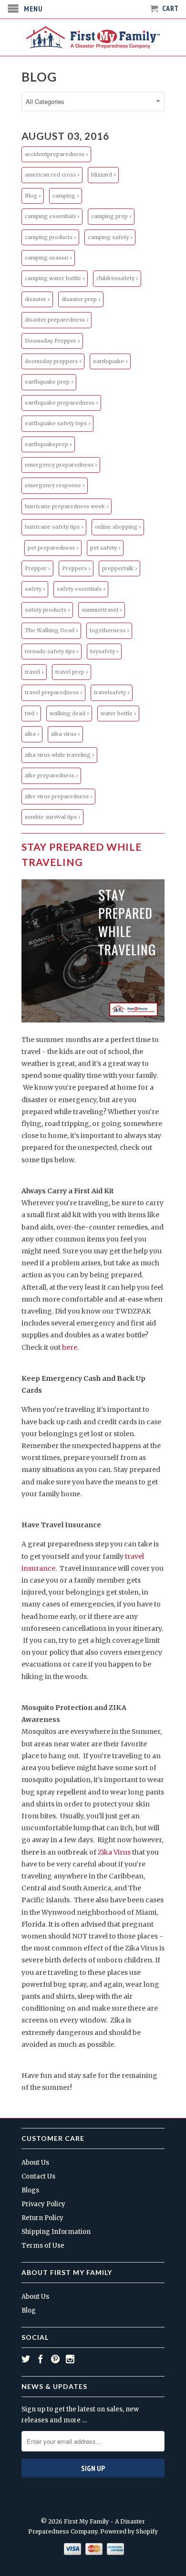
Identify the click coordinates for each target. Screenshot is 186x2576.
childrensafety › (117, 278)
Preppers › (76, 568)
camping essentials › (52, 216)
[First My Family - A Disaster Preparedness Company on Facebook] (41, 2359)
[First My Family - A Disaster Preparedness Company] (93, 37)
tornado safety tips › (52, 651)
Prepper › (37, 568)
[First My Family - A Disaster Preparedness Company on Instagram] (70, 2359)
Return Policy (42, 2218)
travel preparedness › (53, 692)
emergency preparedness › (61, 465)
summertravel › (102, 610)
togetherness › (109, 630)
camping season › (48, 258)
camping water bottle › (55, 278)
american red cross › (52, 175)
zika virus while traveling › (59, 755)
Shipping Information (56, 2232)
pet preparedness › (53, 548)
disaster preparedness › (57, 320)
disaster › (37, 299)
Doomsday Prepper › (52, 341)
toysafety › (104, 651)
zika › (32, 734)
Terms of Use (43, 2246)
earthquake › (110, 361)
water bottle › (118, 713)
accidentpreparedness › (56, 154)
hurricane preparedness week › (67, 506)
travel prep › (72, 672)
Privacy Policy (43, 2204)
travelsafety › (112, 692)
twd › (31, 713)
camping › (66, 196)
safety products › (47, 610)
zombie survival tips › (52, 817)
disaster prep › (81, 299)
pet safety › (105, 548)
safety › (35, 589)
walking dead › (69, 713)
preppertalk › (119, 568)
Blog (39, 77)
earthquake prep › (49, 382)
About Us (35, 2163)
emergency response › (55, 485)
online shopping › (118, 527)
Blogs (30, 2190)
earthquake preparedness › (61, 403)
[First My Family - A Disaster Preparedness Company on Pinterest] (55, 2359)
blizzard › (103, 175)
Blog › (33, 196)
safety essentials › (81, 589)
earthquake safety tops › (57, 423)
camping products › (50, 237)
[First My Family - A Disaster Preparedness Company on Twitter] (26, 2359)
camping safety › (110, 237)
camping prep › (111, 216)
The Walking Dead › (51, 630)
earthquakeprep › (48, 444)
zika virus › (65, 734)
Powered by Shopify (129, 2531)
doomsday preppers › (53, 361)
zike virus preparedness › (58, 796)
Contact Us (38, 2176)
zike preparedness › (51, 775)
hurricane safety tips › (54, 527)
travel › (34, 672)
